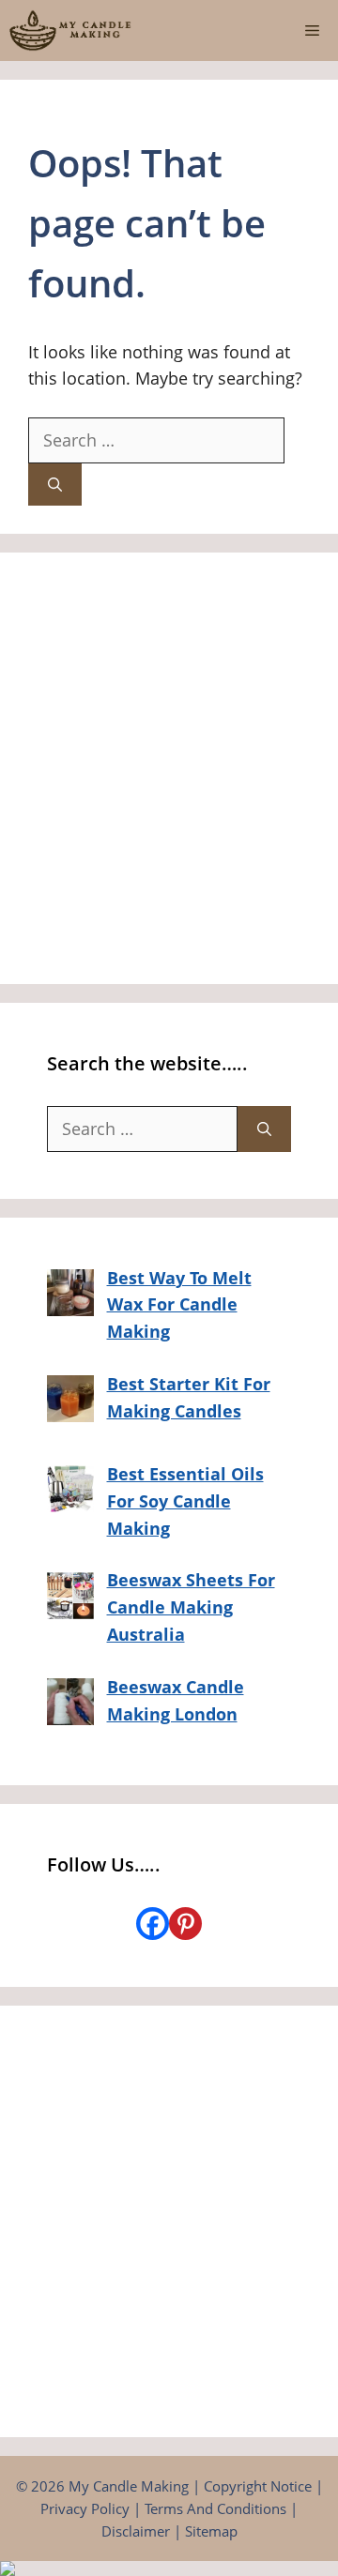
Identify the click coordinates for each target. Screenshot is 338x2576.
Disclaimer (136, 2531)
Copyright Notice (258, 2486)
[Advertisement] (169, 768)
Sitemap (211, 2531)
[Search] (55, 485)
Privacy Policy (85, 2508)
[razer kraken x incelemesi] (169, 2568)
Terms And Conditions (215, 2508)
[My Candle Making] (70, 30)
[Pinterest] (185, 1924)
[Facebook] (153, 1924)
